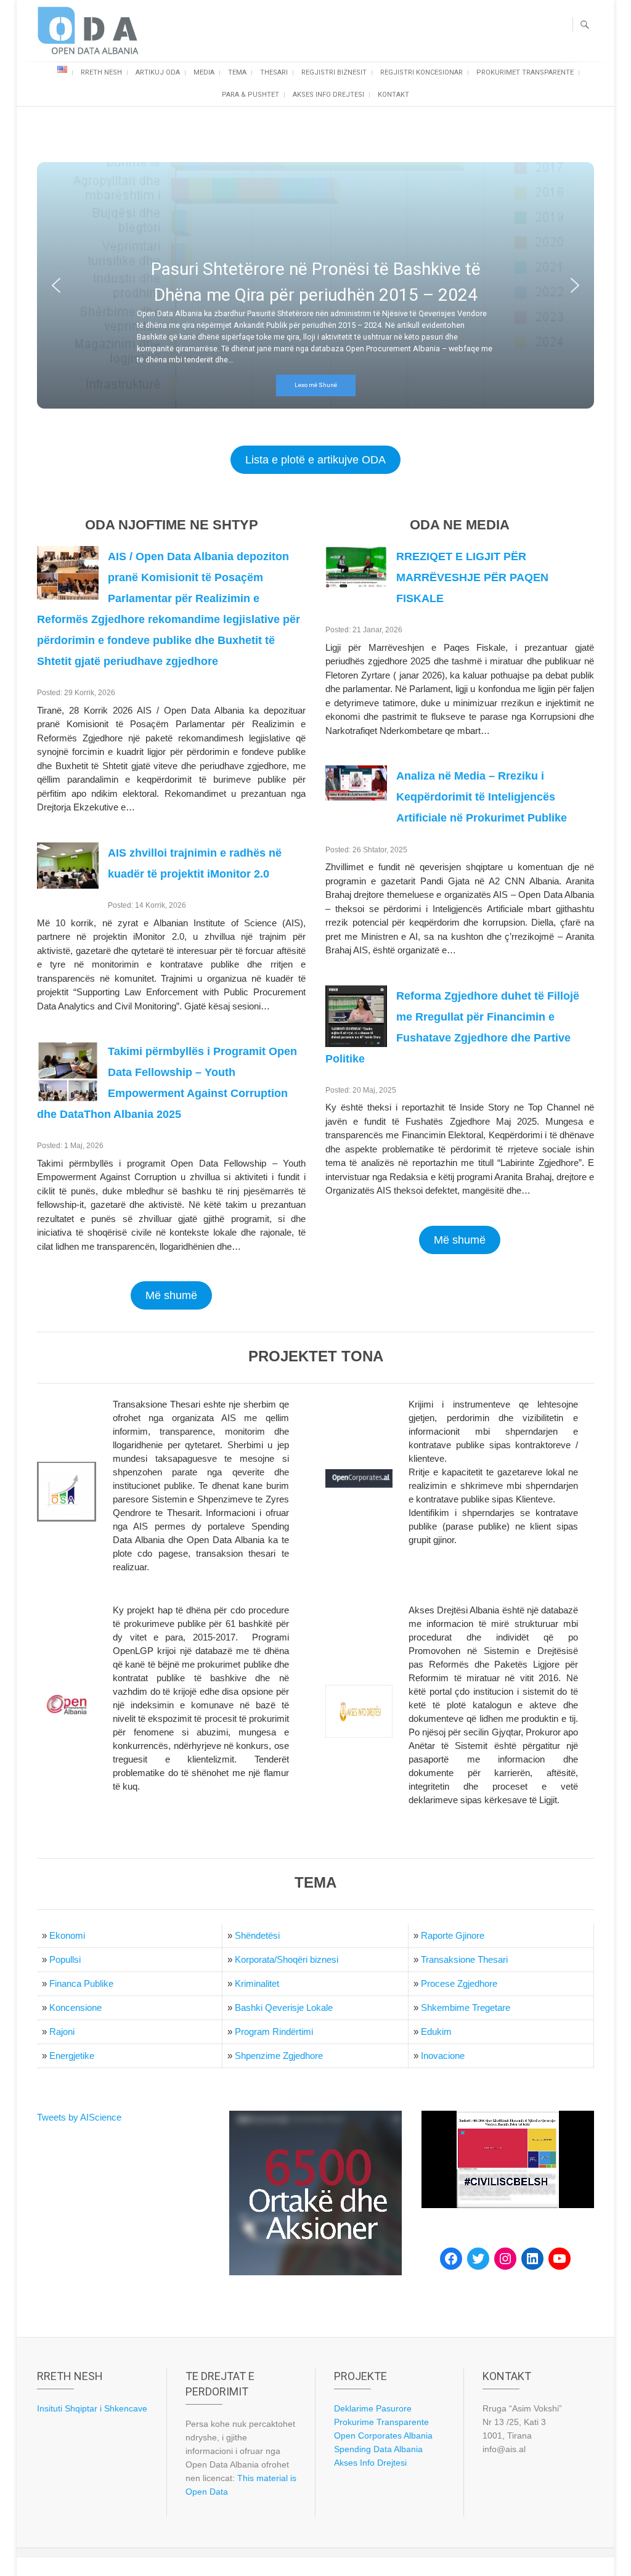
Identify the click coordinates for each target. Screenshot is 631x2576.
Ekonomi (67, 1935)
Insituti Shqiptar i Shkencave (92, 2408)
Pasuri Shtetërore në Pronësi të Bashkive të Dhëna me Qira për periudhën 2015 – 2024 (316, 282)
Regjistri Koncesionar (421, 72)
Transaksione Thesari (464, 1959)
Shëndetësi (257, 1935)
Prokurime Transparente (381, 2422)
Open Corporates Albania (383, 2435)
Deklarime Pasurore (373, 2408)
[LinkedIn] (532, 2259)
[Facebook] (451, 2259)
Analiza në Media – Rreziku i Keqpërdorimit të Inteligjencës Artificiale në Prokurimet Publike (482, 797)
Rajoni (62, 2032)
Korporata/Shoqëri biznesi (287, 1959)
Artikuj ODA (158, 72)
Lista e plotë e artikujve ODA (315, 460)
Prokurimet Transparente (525, 72)
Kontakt (393, 95)
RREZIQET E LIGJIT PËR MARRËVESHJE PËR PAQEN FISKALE (472, 577)
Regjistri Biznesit (334, 72)
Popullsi (65, 1959)
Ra (427, 1935)
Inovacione (443, 2056)
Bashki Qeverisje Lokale (284, 2007)
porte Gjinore (458, 1935)
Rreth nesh (101, 72)
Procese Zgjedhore (459, 1983)
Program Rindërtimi (274, 2032)
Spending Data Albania (378, 2449)
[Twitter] (478, 2259)
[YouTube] (560, 2259)
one (94, 2007)
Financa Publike (81, 1983)
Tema (237, 72)
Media (204, 72)
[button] (56, 285)
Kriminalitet (257, 1983)
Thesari (274, 72)
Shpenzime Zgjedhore (279, 2056)
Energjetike (72, 2056)
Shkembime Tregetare (466, 2007)
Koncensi (68, 2007)
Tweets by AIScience (79, 2117)
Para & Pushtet (250, 95)
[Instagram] (505, 2259)
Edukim (436, 2032)
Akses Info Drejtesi (328, 95)
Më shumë (171, 1295)
